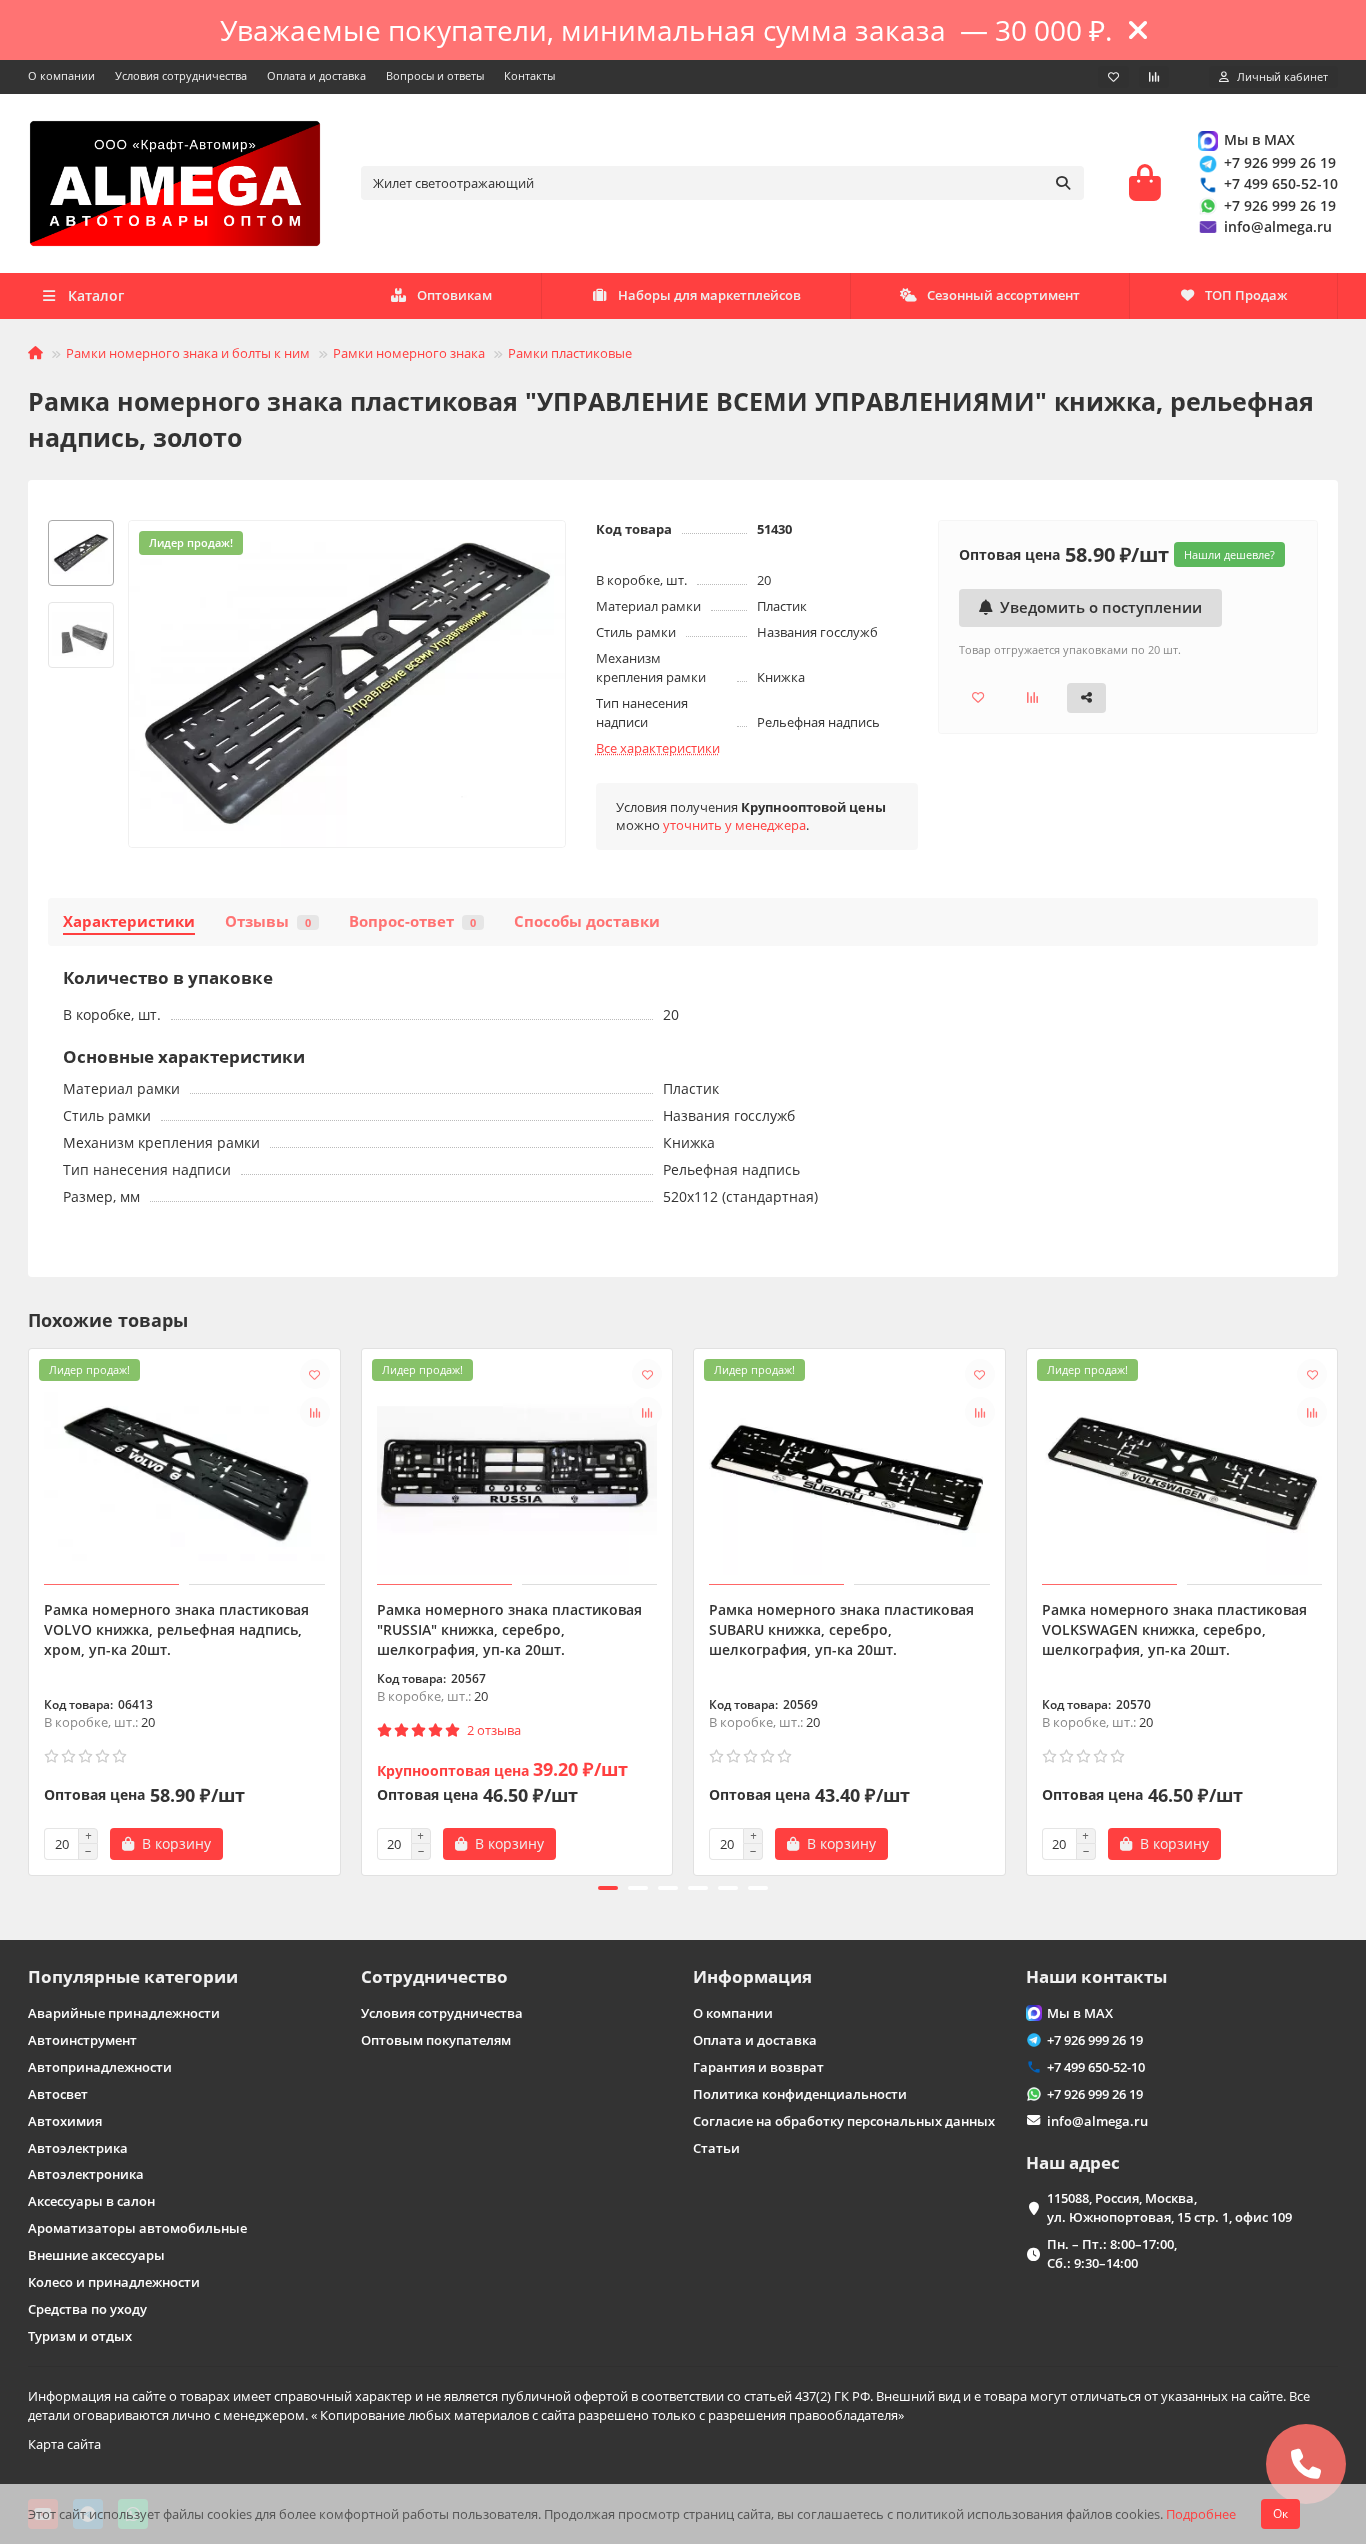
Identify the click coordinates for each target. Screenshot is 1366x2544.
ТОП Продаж (1246, 295)
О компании (61, 75)
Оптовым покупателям (436, 2040)
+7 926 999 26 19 (1280, 162)
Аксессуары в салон (91, 2201)
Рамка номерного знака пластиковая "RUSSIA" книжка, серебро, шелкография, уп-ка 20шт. (509, 1629)
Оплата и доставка (316, 75)
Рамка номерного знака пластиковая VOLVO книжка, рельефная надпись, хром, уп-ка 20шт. (176, 1629)
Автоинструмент (82, 2040)
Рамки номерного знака (409, 353)
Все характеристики (658, 748)
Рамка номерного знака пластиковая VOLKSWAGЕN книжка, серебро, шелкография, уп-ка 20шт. (1174, 1629)
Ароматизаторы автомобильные (137, 2228)
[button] (30, 1609)
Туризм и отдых (80, 2336)
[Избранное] (1113, 77)
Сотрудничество (434, 1976)
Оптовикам (454, 295)
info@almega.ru (1278, 226)
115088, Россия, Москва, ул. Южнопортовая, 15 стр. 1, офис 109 (1169, 2207)
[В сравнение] (315, 1412)
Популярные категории (133, 1976)
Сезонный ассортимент (1003, 295)
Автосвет (58, 2094)
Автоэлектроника (86, 2174)
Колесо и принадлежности (114, 2282)
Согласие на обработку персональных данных (844, 2121)
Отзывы (268, 921)
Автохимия (65, 2121)
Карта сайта (64, 2444)
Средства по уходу (87, 2309)
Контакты (529, 75)
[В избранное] (315, 1374)
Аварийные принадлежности (124, 2013)
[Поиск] (1063, 183)
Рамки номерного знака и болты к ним (188, 353)
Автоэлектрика (78, 2148)
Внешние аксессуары (96, 2255)
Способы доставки (587, 921)
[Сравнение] (1154, 77)
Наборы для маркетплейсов (709, 295)
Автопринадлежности (100, 2067)
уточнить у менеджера (734, 825)
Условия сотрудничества (181, 75)
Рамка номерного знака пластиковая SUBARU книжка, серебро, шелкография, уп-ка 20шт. (841, 1629)
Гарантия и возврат (758, 2067)
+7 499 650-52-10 (1281, 183)
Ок (1280, 2513)
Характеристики (129, 921)
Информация (752, 1976)
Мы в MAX (1259, 139)
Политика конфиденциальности (800, 2094)
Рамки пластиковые (570, 353)
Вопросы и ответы (435, 75)
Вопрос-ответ (412, 921)
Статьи (716, 2148)
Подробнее (1201, 2514)
